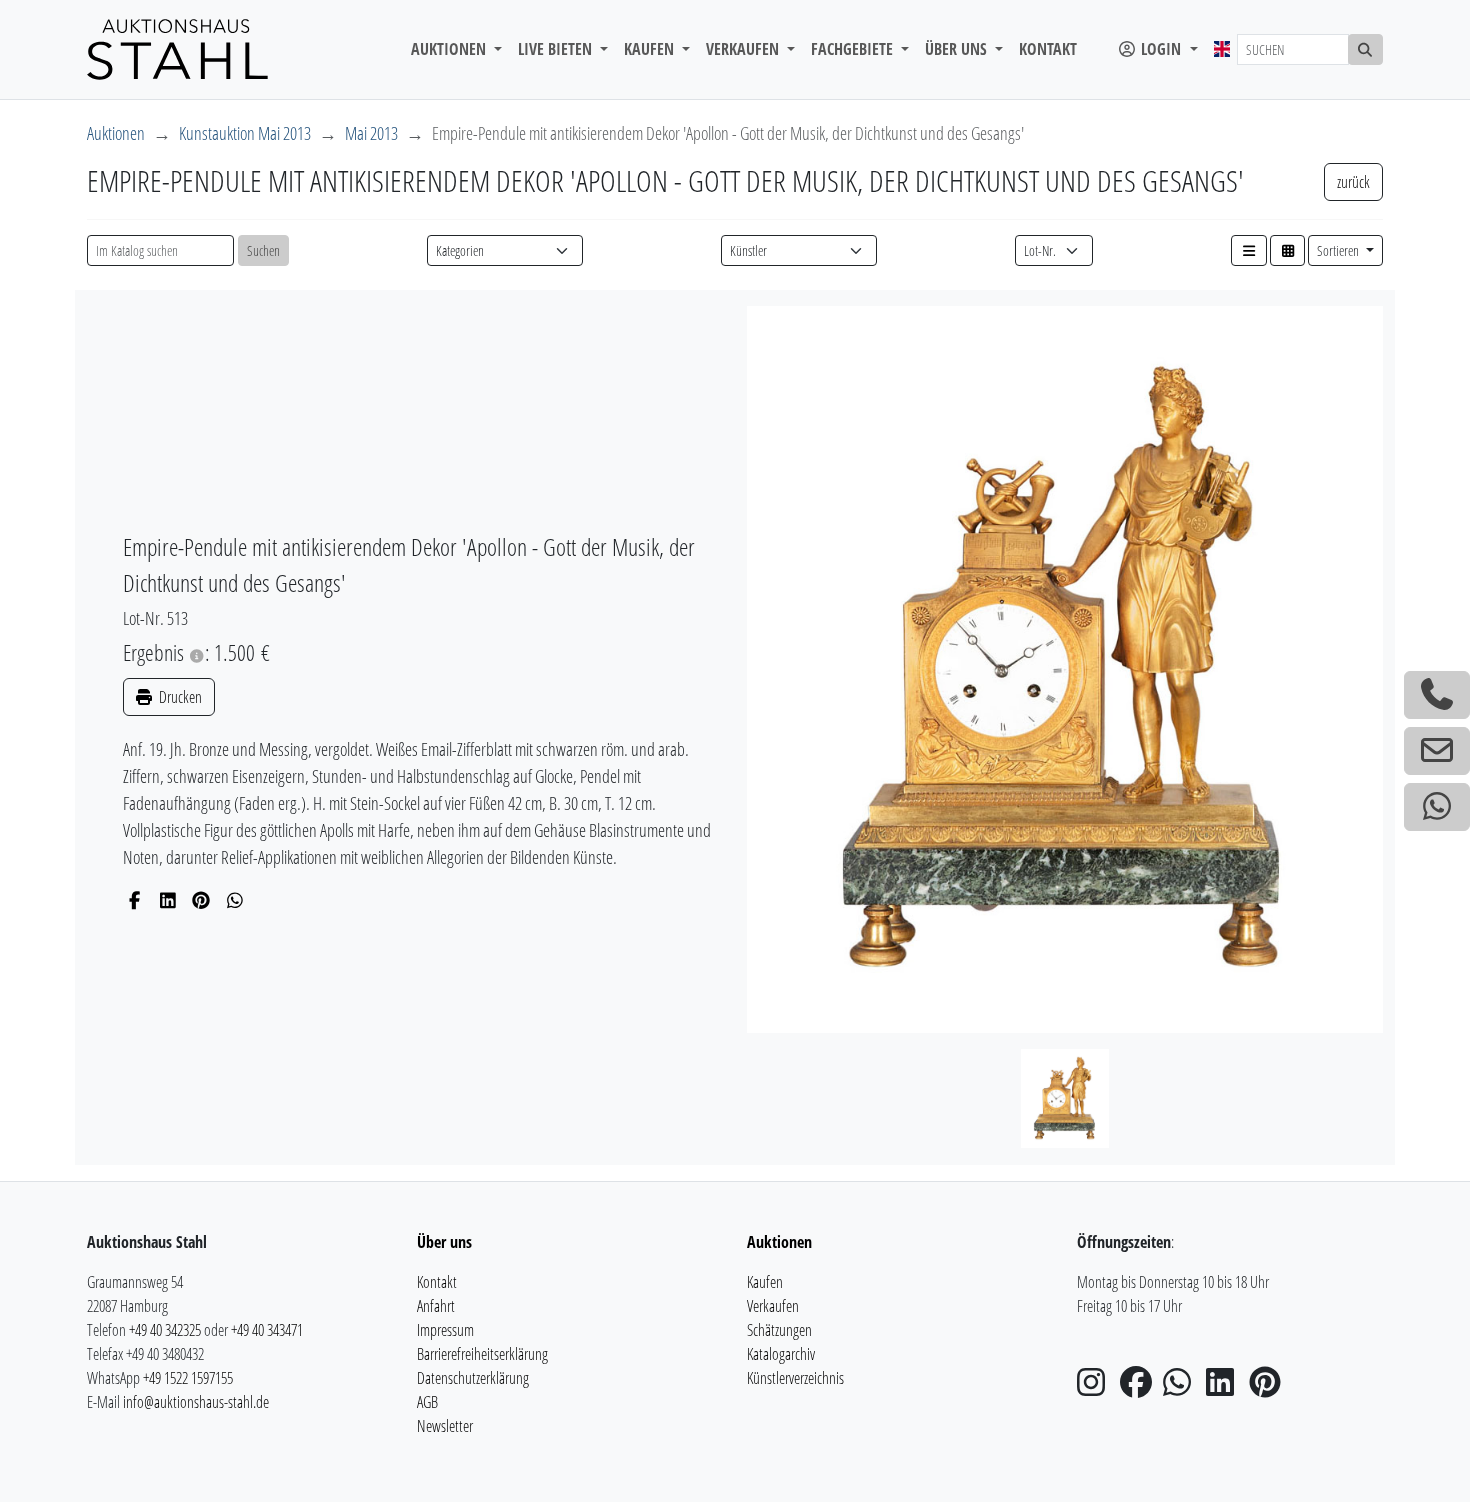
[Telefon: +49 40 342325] (1437, 695)
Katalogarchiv (781, 1354)
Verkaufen (773, 1306)
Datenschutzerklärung (473, 1378)
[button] (1249, 250)
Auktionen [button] (450, 49)
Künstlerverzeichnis (795, 1378)
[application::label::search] (1366, 49)
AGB (427, 1402)
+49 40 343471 (267, 1330)
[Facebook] (134, 900)
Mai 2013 (371, 133)
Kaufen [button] (651, 49)
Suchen (263, 250)
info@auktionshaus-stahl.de (196, 1402)
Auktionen (116, 133)
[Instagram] (1097, 1388)
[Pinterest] (201, 900)
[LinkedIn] (168, 900)
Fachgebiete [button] (854, 49)
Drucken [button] (179, 697)
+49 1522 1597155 (188, 1378)
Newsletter (445, 1426)
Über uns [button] (958, 49)
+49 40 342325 (165, 1330)
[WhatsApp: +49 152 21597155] (1437, 807)
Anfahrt (436, 1306)
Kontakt (1048, 49)
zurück (1353, 182)
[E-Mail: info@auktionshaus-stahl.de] (1437, 751)
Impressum (445, 1330)
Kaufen (765, 1282)
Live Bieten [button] (557, 49)
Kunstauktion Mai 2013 (245, 133)
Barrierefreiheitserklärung (482, 1354)
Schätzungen (779, 1330)
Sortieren (1339, 250)
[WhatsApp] (235, 900)
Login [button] (1161, 49)
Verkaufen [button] (744, 49)
